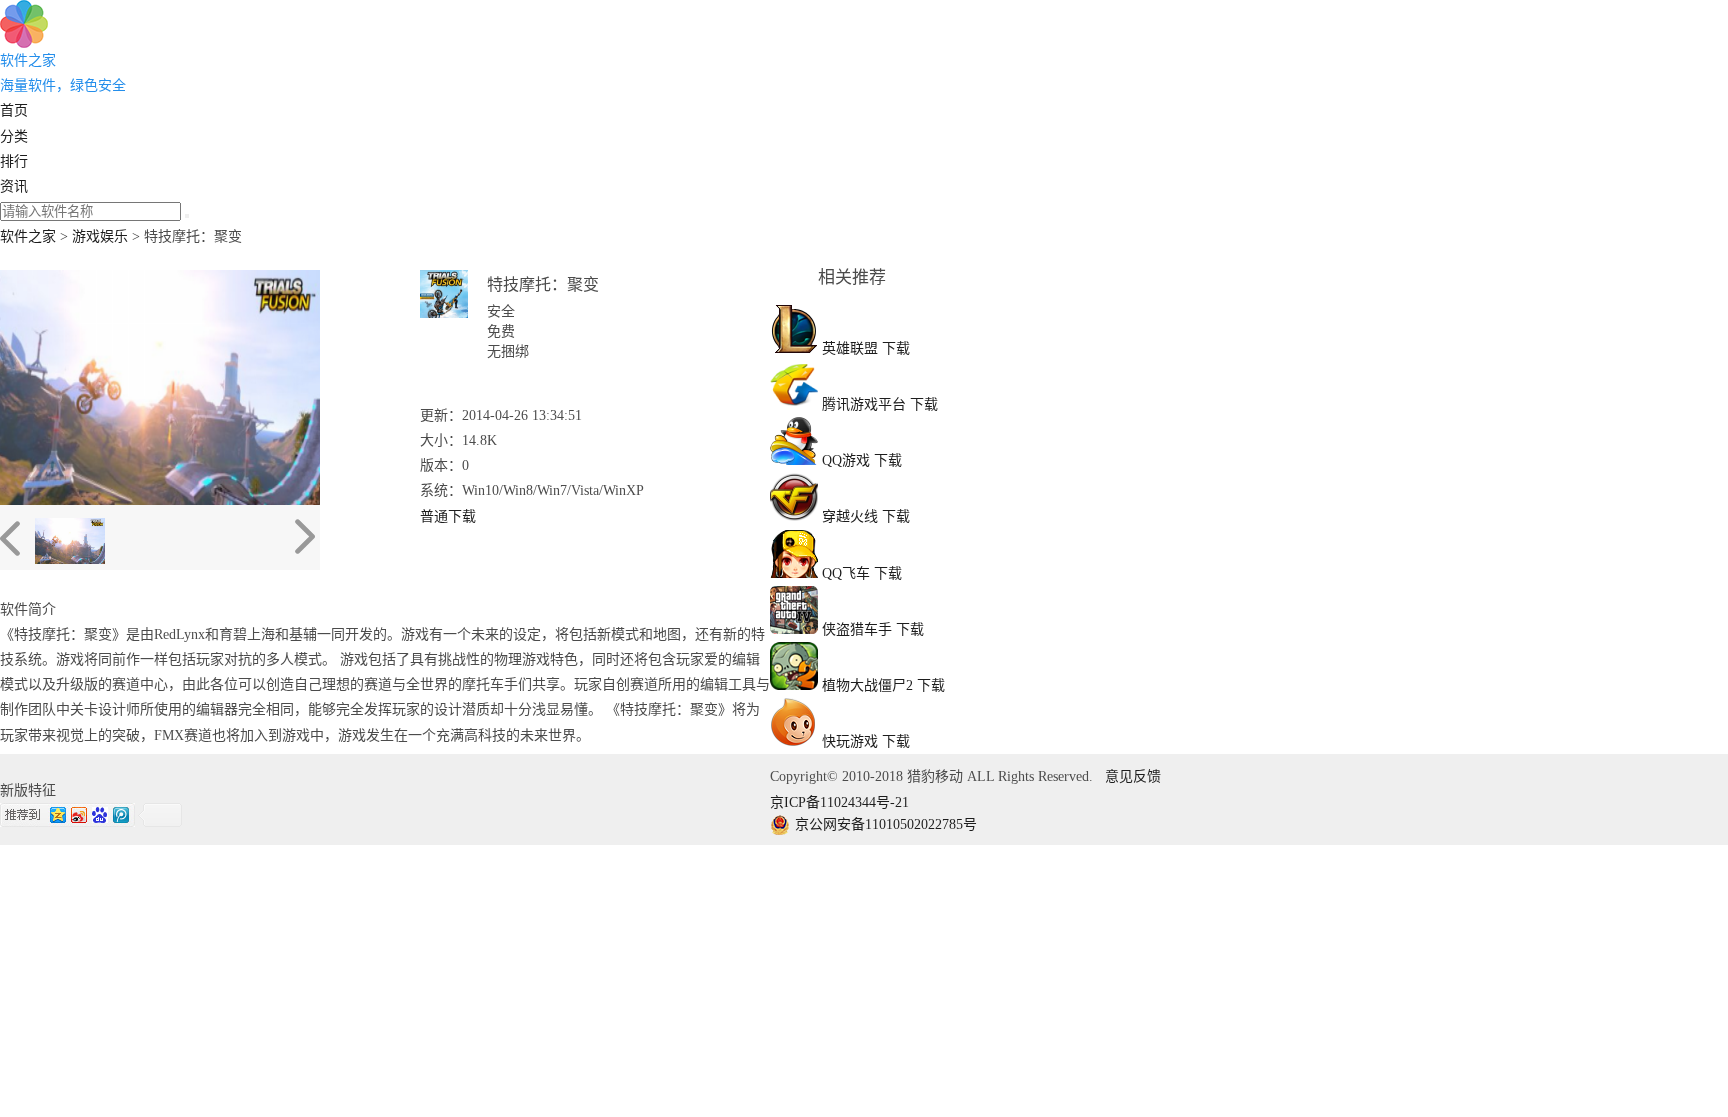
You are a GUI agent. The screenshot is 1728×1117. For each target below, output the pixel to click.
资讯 (14, 186)
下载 (896, 348)
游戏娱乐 (100, 236)
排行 (14, 161)
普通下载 (448, 516)
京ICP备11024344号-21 (839, 802)
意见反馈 (1133, 776)
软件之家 (28, 236)
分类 (14, 136)
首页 (14, 110)
